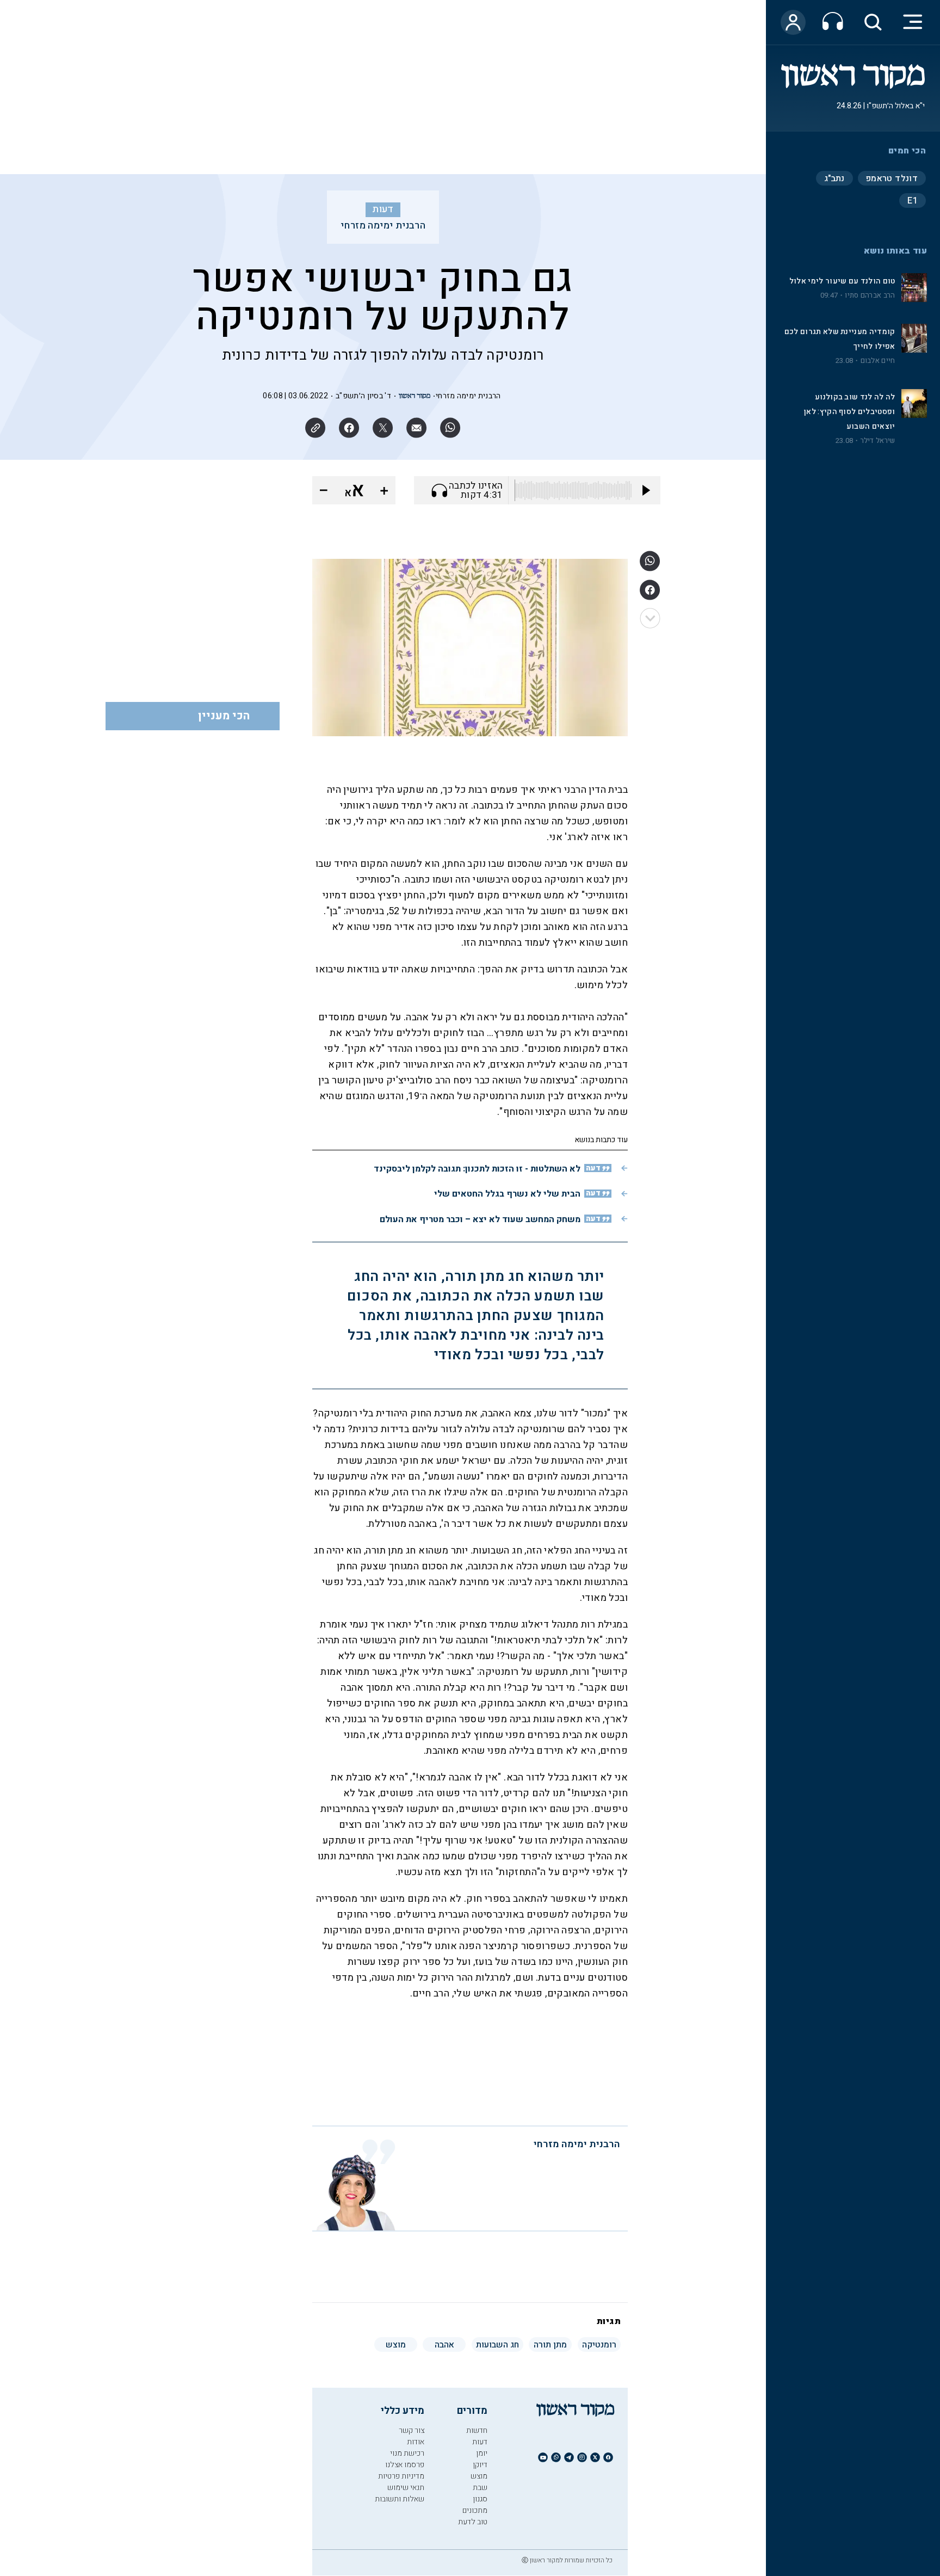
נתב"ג (834, 178)
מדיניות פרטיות (401, 2476)
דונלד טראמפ (892, 178)
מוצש (479, 2476)
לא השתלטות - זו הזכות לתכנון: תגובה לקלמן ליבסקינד (477, 1169)
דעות (383, 209)
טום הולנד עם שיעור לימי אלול (842, 281)
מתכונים (475, 2510)
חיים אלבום (878, 361)
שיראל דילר (878, 441)
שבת (480, 2488)
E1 (913, 201)
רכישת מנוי (407, 2453)
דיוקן (480, 2465)
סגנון (480, 2499)
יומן (482, 2453)
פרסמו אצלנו (405, 2465)
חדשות (477, 2430)
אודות (416, 2442)
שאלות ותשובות (400, 2499)
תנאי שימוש (406, 2488)
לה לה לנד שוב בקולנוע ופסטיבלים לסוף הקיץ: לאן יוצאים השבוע (849, 412)
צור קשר (412, 2430)
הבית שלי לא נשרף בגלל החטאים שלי (507, 1194)
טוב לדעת (473, 2522)
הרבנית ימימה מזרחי (383, 226)
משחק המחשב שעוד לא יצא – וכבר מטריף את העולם (480, 1219)
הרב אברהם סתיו (870, 295)
